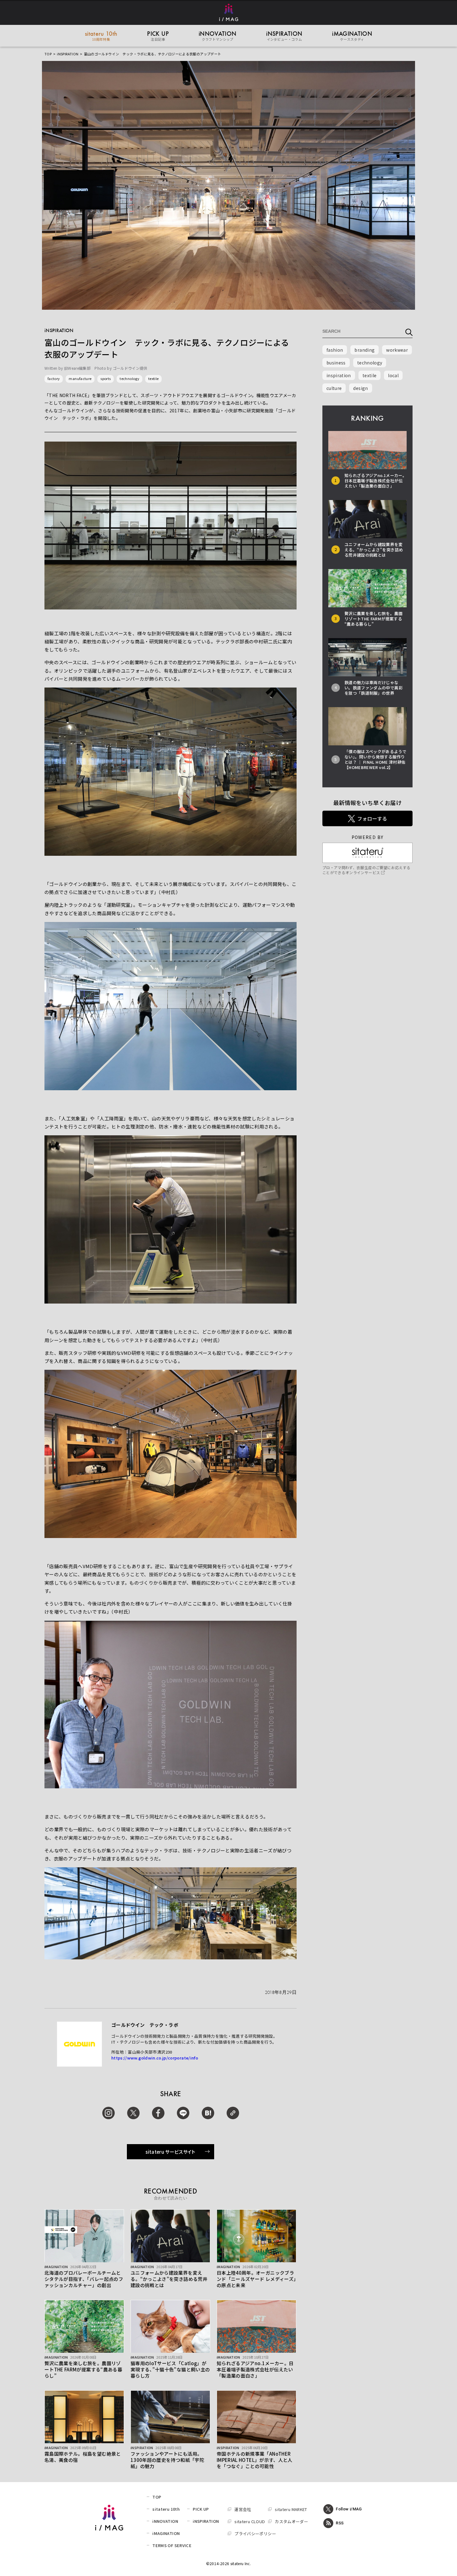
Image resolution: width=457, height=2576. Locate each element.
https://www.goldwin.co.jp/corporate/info (155, 2058)
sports (106, 378)
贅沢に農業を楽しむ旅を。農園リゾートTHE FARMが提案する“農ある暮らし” (83, 2369)
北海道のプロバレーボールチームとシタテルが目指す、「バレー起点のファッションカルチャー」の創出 (84, 2279)
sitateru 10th (166, 2509)
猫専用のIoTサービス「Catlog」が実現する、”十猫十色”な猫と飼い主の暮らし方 (170, 2369)
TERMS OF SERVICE (172, 2545)
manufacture (80, 378)
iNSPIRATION (68, 54)
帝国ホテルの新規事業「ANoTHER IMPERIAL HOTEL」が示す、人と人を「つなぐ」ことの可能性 (255, 2460)
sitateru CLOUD (250, 2521)
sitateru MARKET (291, 2509)
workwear (397, 350)
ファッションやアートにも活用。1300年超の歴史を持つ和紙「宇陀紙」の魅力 (167, 2460)
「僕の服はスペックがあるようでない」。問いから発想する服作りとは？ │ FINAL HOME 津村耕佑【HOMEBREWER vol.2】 (375, 759)
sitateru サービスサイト (171, 2152)
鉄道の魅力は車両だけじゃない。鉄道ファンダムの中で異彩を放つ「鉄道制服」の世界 (374, 688)
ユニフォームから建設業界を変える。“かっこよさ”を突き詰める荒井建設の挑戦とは (169, 2279)
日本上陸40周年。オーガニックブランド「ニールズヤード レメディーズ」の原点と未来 (256, 2279)
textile (153, 378)
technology (129, 378)
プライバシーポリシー (255, 2534)
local (393, 375)
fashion (335, 350)
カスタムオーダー (291, 2521)
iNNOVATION (165, 2521)
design (360, 388)
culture (334, 388)
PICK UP (201, 2509)
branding (365, 350)
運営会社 (243, 2509)
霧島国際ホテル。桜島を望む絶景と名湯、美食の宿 (83, 2457)
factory (54, 378)
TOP (48, 54)
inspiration (339, 375)
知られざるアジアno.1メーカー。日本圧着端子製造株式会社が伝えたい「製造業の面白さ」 (255, 2369)
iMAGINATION (166, 2533)
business (336, 363)
